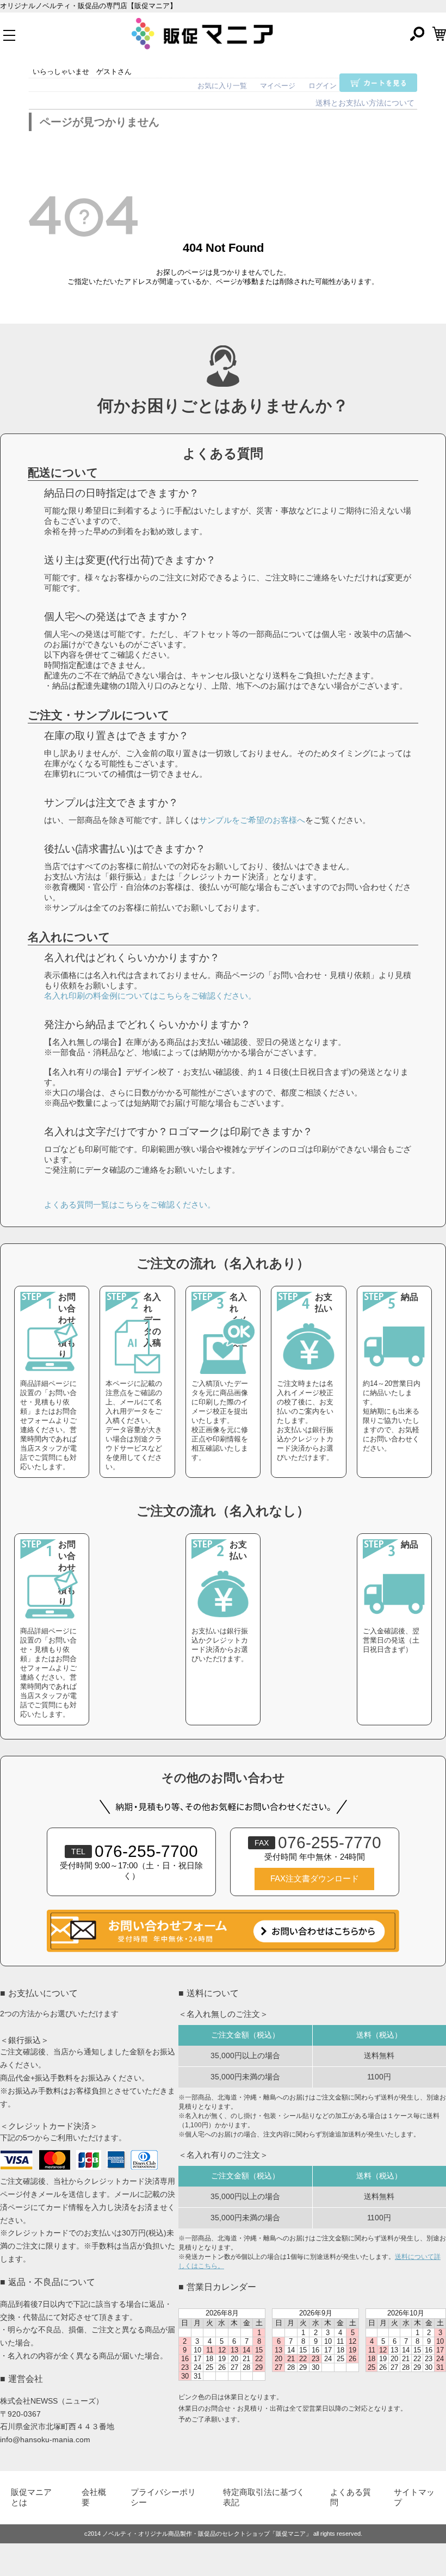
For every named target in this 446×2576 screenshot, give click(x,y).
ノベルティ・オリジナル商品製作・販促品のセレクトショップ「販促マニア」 (207, 2534)
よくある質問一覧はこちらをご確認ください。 (130, 1205)
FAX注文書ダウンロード (315, 1879)
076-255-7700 (135, 1851)
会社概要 (94, 2497)
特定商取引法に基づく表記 (264, 2497)
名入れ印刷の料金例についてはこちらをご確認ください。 (150, 996)
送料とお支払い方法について (365, 103)
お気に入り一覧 (222, 86)
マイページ (278, 86)
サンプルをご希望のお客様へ (252, 820)
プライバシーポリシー (163, 2497)
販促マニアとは (31, 2497)
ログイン (323, 86)
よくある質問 (351, 2497)
